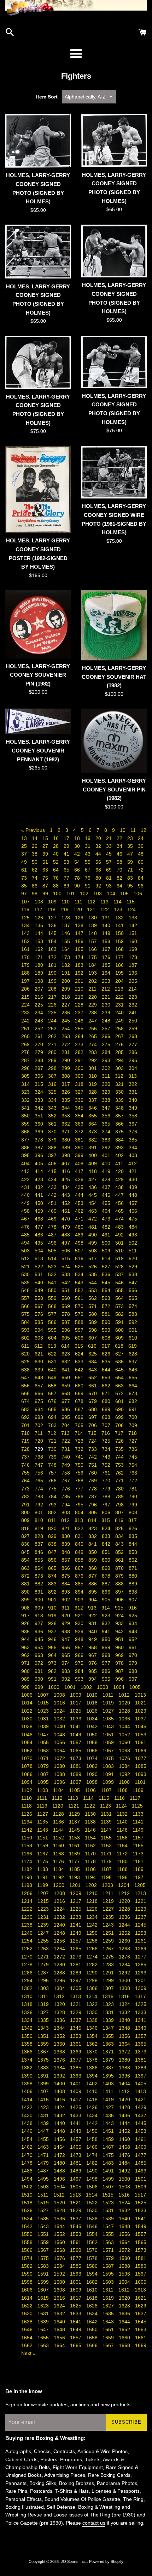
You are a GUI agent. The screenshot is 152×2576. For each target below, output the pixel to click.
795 (80, 1505)
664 (133, 1386)
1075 (109, 1758)
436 (93, 1187)
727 (133, 1441)
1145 (75, 1830)
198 (40, 981)
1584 (60, 2266)
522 (40, 1267)
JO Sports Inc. (74, 2561)
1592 (60, 2274)
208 (53, 989)
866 (66, 1568)
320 (107, 1084)
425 (66, 1179)
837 (40, 1544)
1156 (123, 1838)
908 (26, 1608)
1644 (125, 2322)
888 (120, 1584)
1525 (141, 2203)
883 (53, 1584)
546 (120, 1283)
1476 (125, 2155)
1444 (125, 2123)
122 (105, 909)
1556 (125, 2234)
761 (107, 1473)
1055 (44, 1742)
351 (40, 1116)
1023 (44, 1711)
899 (26, 1600)
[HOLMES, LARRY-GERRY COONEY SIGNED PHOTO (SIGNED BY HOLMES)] (38, 141)
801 (40, 1512)
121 (92, 909)
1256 (60, 1941)
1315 (109, 1996)
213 (120, 989)
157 (93, 941)
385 (133, 1140)
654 (120, 1377)
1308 (125, 1988)
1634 (93, 2313)
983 (66, 1671)
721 (53, 1441)
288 (40, 1060)
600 (120, 1330)
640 (53, 1370)
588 (80, 1322)
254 (66, 1028)
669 (80, 1393)
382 (93, 1140)
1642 (93, 2322)
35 (131, 846)
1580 (125, 2258)
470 (66, 1219)
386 (26, 1148)
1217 (76, 1901)
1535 (44, 2219)
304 (133, 1068)
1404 (125, 2084)
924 (120, 1616)
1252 (125, 1933)
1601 (76, 2282)
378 (40, 1140)
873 (40, 1576)
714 (80, 1433)
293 (107, 1060)
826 (133, 1528)
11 (134, 830)
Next (28, 2353)
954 (40, 1647)
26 (35, 846)
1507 (109, 2187)
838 (53, 1544)
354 (80, 1116)
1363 (109, 2044)
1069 (141, 1751)
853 (133, 1552)
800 (26, 1512)
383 (107, 1140)
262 (53, 1036)
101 (71, 894)
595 (53, 1330)
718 (133, 1433)
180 (40, 965)
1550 (28, 2234)
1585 (76, 2266)
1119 (43, 1806)
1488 (60, 2171)
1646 (28, 2329)
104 (112, 894)
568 (53, 1306)
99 (46, 894)
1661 (141, 2338)
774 (40, 1489)
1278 (28, 1965)
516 (80, 1258)
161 (26, 949)
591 (120, 1322)
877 (93, 1576)
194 (107, 973)
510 (120, 1251)
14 (35, 838)
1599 (44, 2282)
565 (133, 1298)
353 (66, 1116)
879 (120, 1576)
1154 (91, 1838)
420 (120, 1171)
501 (120, 1243)
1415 (44, 2099)
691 (133, 1409)
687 (80, 1409)
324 (40, 1092)
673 (133, 1393)
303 (120, 1068)
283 (93, 1052)
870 (120, 1568)
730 (53, 1449)
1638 (28, 2322)
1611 (109, 2290)
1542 (28, 2226)
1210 (93, 1893)
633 (80, 1362)
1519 (44, 2203)
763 (133, 1473)
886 (93, 1584)
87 (46, 886)
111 (79, 902)
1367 (44, 2052)
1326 (28, 2012)
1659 (109, 2338)
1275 (109, 1957)
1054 (28, 1742)
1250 (93, 1933)
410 (107, 1163)
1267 (109, 1949)
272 (66, 1044)
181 (53, 965)
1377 (76, 2060)
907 (133, 1600)
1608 (60, 2290)
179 (26, 965)
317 (66, 1084)
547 (133, 1283)
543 (80, 1283)
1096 (60, 1782)
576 (40, 1314)
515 (66, 1258)
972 (40, 1663)
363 (80, 1124)
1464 (60, 2147)
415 (53, 1171)
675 (40, 1401)
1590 (28, 2274)
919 (53, 1616)
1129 (75, 1814)
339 (120, 1100)
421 (133, 1171)
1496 (60, 2179)
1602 (93, 2282)
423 (40, 1179)
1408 (60, 2091)
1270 (28, 1957)
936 (40, 1631)
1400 (60, 2084)
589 (93, 1322)
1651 (109, 2329)
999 (40, 1687)
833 (107, 1536)
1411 (109, 2091)
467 (26, 1219)
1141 (138, 1822)
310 (93, 1076)
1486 (28, 2171)
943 (133, 1631)
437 (107, 1187)
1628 (125, 2306)
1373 (141, 2052)
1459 (109, 2139)
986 (107, 1671)
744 (120, 1457)
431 (26, 1187)
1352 (60, 2036)
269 (26, 1044)
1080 (60, 1766)
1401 (76, 2084)
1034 (93, 1719)
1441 (76, 2123)
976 (93, 1663)
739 (53, 1457)
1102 (27, 1790)
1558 (28, 2242)
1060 (125, 1742)
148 (93, 933)
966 (80, 1655)
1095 (44, 1782)
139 (93, 925)
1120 (59, 1806)
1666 (93, 2345)
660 (80, 1386)
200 (66, 981)
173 (66, 957)
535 (93, 1274)
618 (120, 1346)
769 (93, 1481)
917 (26, 1616)
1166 (27, 1854)
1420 (125, 2099)
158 (107, 941)
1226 (93, 1909)
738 (40, 1457)
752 (107, 1465)
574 (133, 1306)
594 (40, 1330)
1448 (60, 2131)
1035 (109, 1719)
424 (53, 1179)
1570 (93, 2250)
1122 (90, 1806)
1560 (60, 2242)
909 (40, 1608)
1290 (93, 1973)
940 (93, 1631)
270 (40, 1044)
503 (26, 1251)
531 (40, 1274)
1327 (44, 2012)
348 (120, 1108)
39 (46, 854)
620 (26, 1354)
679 (93, 1401)
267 (120, 1036)
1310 (28, 1996)
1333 (141, 2012)
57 (110, 862)
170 (26, 957)
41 (67, 854)
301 (93, 1068)
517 (93, 1258)
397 (53, 1155)
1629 (141, 2306)
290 (66, 1060)
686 (66, 1409)
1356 (125, 2036)
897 (120, 1592)
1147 (107, 1830)
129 (80, 918)
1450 (93, 2131)
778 (93, 1489)
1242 (93, 1925)
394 (133, 1148)
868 (93, 1568)
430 (133, 1179)
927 (40, 1623)
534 (80, 1274)
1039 (44, 1726)
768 (80, 1481)
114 (118, 902)
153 (40, 941)
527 (107, 1267)
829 (53, 1536)
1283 (109, 1965)
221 (107, 997)
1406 (28, 2091)
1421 (141, 2099)
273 (80, 1044)
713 (66, 1433)
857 (66, 1560)
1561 (76, 2242)
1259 (109, 1941)
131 (107, 918)
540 (40, 1283)
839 (66, 1544)
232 (133, 1005)
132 (120, 918)
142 (133, 925)
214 (133, 989)
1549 (141, 2226)
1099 (109, 1782)
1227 (109, 1909)
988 (133, 1671)
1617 (76, 2298)
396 (40, 1155)
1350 (28, 2036)
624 (80, 1354)
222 (120, 997)
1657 (76, 2338)
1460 (125, 2139)
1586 (93, 2266)
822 (80, 1528)
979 (133, 1663)
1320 (60, 2004)
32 (99, 846)
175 (93, 957)
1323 (109, 2004)
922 (93, 1616)
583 (133, 1314)
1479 (44, 2163)
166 (93, 949)
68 (99, 870)
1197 (138, 1877)
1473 (76, 2155)
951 (120, 1639)
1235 (109, 1917)
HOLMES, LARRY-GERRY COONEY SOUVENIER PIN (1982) (38, 675)
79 (88, 878)
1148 (123, 1830)
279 (40, 1052)
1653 (141, 2329)
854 (26, 1560)
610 (133, 1338)
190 (53, 973)
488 (66, 1235)
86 (35, 886)
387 (40, 1148)
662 (107, 1386)
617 (106, 1346)
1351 (44, 2036)
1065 (76, 1751)
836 (26, 1544)
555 (120, 1290)
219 (80, 997)
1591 (44, 2274)
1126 (27, 1814)
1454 (28, 2139)
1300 (125, 1980)
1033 (76, 1719)
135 (40, 925)
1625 (76, 2306)
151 (133, 933)
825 (120, 1528)
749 (66, 1465)
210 (80, 989)
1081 (76, 1766)
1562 (93, 2242)
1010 (93, 1695)
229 (93, 1005)
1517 (140, 2195)
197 (26, 981)
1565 (141, 2242)
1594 (93, 2274)
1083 (109, 1766)
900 (40, 1600)
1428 (125, 2107)
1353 (76, 2036)
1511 (44, 2195)
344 (66, 1108)
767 (66, 1481)
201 (80, 981)
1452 (125, 2131)
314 (26, 1084)
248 (107, 1021)
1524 (125, 2203)
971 (26, 1663)
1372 (125, 2052)
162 (40, 949)
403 (133, 1155)
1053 (141, 1735)
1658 (93, 2338)
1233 (76, 1917)
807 (120, 1512)
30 (78, 846)
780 (120, 1489)
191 (66, 973)
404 (26, 1163)
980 (26, 1671)
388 (53, 1148)
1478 (28, 2163)
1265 (76, 1949)
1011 (109, 1695)
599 (107, 1330)
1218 (93, 1901)
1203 (108, 1885)
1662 (28, 2345)
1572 (125, 2250)
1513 (76, 2195)
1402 (93, 2084)
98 (35, 894)
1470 (28, 2155)
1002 (87, 1687)
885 (80, 1584)
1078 (28, 1766)
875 (66, 1576)
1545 (76, 2226)
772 (133, 1481)
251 (26, 1028)
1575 (44, 2258)
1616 (60, 2298)
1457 (76, 2139)
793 (53, 1505)
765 (40, 1481)
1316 (125, 1996)
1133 (138, 1814)
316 (53, 1084)
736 (133, 1449)
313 (133, 1076)
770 (107, 1481)
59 (131, 862)
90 (78, 886)
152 (26, 941)
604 (53, 1338)
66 (78, 870)
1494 (28, 2179)
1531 (109, 2210)
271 (53, 1044)
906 (120, 1600)
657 (40, 1386)
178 (133, 957)
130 (93, 918)
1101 (140, 1782)
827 (26, 1536)
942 (120, 1631)
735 (120, 1449)
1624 (60, 2306)
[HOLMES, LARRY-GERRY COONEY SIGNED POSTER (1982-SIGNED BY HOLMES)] (38, 490)
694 (53, 1417)
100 (58, 894)
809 (26, 1520)
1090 (93, 1774)
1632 (60, 2313)
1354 (93, 2036)
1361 (76, 2044)
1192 (59, 1877)
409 (93, 1163)
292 (93, 1060)
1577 (76, 2258)
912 (80, 1608)
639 (40, 1370)
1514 (92, 2195)
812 (66, 1520)
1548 (125, 2226)
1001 (71, 1687)
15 (46, 838)
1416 (60, 2099)
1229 (141, 1909)
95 (131, 886)
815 (106, 1520)
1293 (141, 1973)
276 (120, 1044)
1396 (125, 2076)
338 (107, 1100)
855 (40, 1560)
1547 (109, 2226)
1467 (109, 2147)
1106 (91, 1790)
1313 (76, 1996)
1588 (125, 2266)
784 (53, 1496)
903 (80, 1600)
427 (93, 1179)
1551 (44, 2234)
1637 (141, 2313)
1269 (141, 1949)
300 (80, 1068)
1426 (93, 2107)
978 (120, 1663)
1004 (119, 1687)
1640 (60, 2322)
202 (93, 981)
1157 (138, 1838)
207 (40, 989)
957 (80, 1647)
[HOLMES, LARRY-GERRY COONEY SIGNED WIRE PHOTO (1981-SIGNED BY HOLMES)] (114, 472)
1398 (28, 2084)
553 (93, 1290)
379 (53, 1140)
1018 (93, 1703)
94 (120, 886)
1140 (123, 1822)
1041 (76, 1726)
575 (26, 1314)
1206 (28, 1893)
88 (57, 886)
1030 (28, 1719)
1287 (44, 1973)
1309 (141, 1988)
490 (93, 1235)
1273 (76, 1957)
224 (26, 1005)
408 (80, 1163)
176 (107, 957)
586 (53, 1322)
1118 (27, 1806)
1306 (93, 1988)
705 (80, 1425)
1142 (27, 1830)
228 (80, 1005)
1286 (28, 1973)
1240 (60, 1925)
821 (66, 1528)
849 (80, 1552)
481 (93, 1227)
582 (120, 1314)
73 (25, 878)
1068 (125, 1751)
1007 (44, 1695)
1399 (44, 2084)
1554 (93, 2234)
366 (120, 1124)
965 (66, 1655)
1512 (60, 2195)
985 (93, 1671)
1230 (28, 1917)
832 (93, 1536)
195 (120, 973)
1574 (28, 2258)
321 (120, 1084)
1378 (93, 2060)
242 (26, 1021)
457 (133, 1203)
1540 (125, 2219)
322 (133, 1084)
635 (107, 1362)
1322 (93, 2004)
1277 (141, 1957)
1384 (60, 2068)
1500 (125, 2179)
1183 (43, 1869)
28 (57, 846)
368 (26, 1132)
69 (110, 870)
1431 (44, 2115)
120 (78, 909)
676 (53, 1401)
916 (133, 1608)
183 (80, 965)
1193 (75, 1877)
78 (78, 878)
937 (53, 1631)
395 (26, 1155)
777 (80, 1489)
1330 (93, 2012)
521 (26, 1267)
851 (107, 1552)
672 (120, 1393)
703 (53, 1425)
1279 (44, 1965)
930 (80, 1623)
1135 (43, 1822)
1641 (76, 2322)
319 (93, 1084)
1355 (109, 2036)
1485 (141, 2163)
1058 (93, 1742)
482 (107, 1227)
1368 (60, 2052)
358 (133, 1116)
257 (107, 1028)
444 (80, 1195)
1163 (107, 1845)
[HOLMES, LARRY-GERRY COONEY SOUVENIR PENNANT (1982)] (38, 721)
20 (99, 838)
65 (67, 870)
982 (53, 1671)
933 (120, 1623)
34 (120, 846)
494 (26, 1243)
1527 (44, 2210)
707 (107, 1425)
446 (107, 1195)
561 (80, 1298)
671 (107, 1393)
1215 (44, 1901)
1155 (107, 1838)
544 (93, 1283)
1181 (138, 1861)
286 (133, 1052)
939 (80, 1631)
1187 (107, 1869)
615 (80, 1346)
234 (40, 1013)
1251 (109, 1933)
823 (93, 1528)
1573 (141, 2250)
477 (40, 1227)
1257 (76, 1941)
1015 (44, 1703)
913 (93, 1608)
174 (80, 957)
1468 (125, 2147)
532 (53, 1274)
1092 (125, 1774)
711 (39, 1433)
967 (93, 1655)
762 (120, 1473)
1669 (141, 2345)
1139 (107, 1822)
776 (66, 1489)
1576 (60, 2258)
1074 (93, 1758)
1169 (75, 1854)
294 (120, 1060)
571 (93, 1306)
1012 (125, 1695)
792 (40, 1505)
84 (141, 878)
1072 (60, 1758)
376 (133, 1132)
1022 (28, 1711)
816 (120, 1520)
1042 (93, 1726)
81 (110, 878)
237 (80, 1013)
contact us (94, 2523)
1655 (44, 2338)
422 (26, 1179)
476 (26, 1227)
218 (66, 997)
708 (120, 1425)
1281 (76, 1965)
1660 (125, 2338)
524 (66, 1267)
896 (107, 1592)
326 (66, 1092)
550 (53, 1290)
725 (107, 1441)
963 (40, 1655)
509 (107, 1251)
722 (66, 1441)
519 (120, 1258)
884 (66, 1584)
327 (80, 1092)
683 (26, 1409)
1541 (141, 2219)
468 (40, 1219)
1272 (60, 1957)
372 (80, 1132)
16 (57, 838)
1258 (93, 1941)
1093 (141, 1774)
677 (66, 1401)
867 (80, 1568)
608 (107, 1338)
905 (107, 1600)
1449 (76, 2131)
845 (26, 1552)
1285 (141, 1965)
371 (66, 1132)
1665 (76, 2345)
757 (53, 1473)
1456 (60, 2139)
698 (107, 1417)
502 (133, 1243)
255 (80, 1028)
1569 (76, 2250)
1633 (76, 2313)
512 (26, 1258)
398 (66, 1155)
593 (26, 1330)
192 (80, 973)
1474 (93, 2155)
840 (80, 1544)
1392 (60, 2076)
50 (35, 862)
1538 (93, 2219)
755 (26, 1473)
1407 (44, 2091)
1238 (28, 1925)
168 (120, 949)
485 (26, 1235)
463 (93, 1211)
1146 (91, 1830)
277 (133, 1044)
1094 (28, 1782)
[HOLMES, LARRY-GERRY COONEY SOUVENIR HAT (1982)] (114, 625)
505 (53, 1251)
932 (107, 1623)
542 (66, 1283)
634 (93, 1362)
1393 (76, 2076)
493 (133, 1235)
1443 (109, 2123)
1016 (60, 1703)
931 (93, 1623)
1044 (125, 1726)
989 (26, 1679)
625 (93, 1354)
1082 (93, 1766)
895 (93, 1592)
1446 (28, 2131)
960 (120, 1647)
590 (107, 1322)
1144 (59, 1830)
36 (141, 846)
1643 (109, 2322)
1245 (141, 1925)
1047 (44, 1735)
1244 (125, 1925)
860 (107, 1560)
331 (133, 1092)
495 (40, 1243)
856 (53, 1560)
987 (120, 1671)
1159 (43, 1845)
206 (26, 989)
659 (66, 1386)
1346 (93, 2028)
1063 (44, 1751)
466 (133, 1211)
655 (133, 1377)
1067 (109, 1751)
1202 (92, 1885)
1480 (60, 2163)
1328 (60, 2012)
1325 (141, 2004)
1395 (109, 2076)
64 (57, 870)
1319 (44, 2004)
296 (26, 1068)
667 (53, 1393)
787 (93, 1496)
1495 (44, 2179)
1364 (125, 2044)
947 (66, 1639)
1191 (43, 1877)
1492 (125, 2171)
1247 (44, 1933)
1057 (76, 1742)
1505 (76, 2187)
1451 (109, 2131)
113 (105, 902)
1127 (43, 1814)
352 (53, 1116)
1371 (109, 2052)
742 (93, 1457)
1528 (60, 2210)
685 (53, 1409)
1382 (28, 2068)
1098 (93, 1782)
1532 (125, 2210)
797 (107, 1505)
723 (80, 1441)
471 (80, 1219)
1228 (125, 1909)
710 (26, 1433)
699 (120, 1417)
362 (66, 1124)
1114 (89, 1798)
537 (120, 1274)
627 (120, 1354)
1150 (27, 1838)
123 (119, 909)
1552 (60, 2234)
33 (110, 846)
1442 (93, 2123)
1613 (140, 2290)
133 (133, 918)
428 (107, 1179)
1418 (93, 2099)
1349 (141, 2028)
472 (93, 1219)
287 (26, 1060)
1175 (43, 1861)
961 (133, 1647)
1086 (28, 1774)
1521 (76, 2203)
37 (25, 854)
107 (26, 902)
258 (120, 1028)
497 (66, 1243)
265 (93, 1036)
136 (53, 925)
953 (26, 1647)
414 (40, 1171)
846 (40, 1552)
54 (78, 862)
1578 (93, 2258)
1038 (28, 1726)
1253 (141, 1933)
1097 (76, 1782)
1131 (107, 1814)
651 (80, 1377)
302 (107, 1068)
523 (53, 1267)
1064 (60, 1751)
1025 (76, 1711)
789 (120, 1496)
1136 (59, 1822)
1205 (140, 1885)
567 (40, 1306)
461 (66, 1211)
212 (106, 989)
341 (26, 1108)
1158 (27, 1845)
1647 (44, 2329)
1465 (76, 2147)
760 (93, 1473)
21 (110, 838)
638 (26, 1370)
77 (67, 878)
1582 (28, 2266)
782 (26, 1496)
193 (93, 973)
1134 (27, 1822)
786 (80, 1496)
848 (66, 1552)
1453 (141, 2131)
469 (53, 1219)
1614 (28, 2298)
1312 (60, 1996)
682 (133, 1401)
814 (93, 1520)
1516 (125, 2195)
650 (66, 1377)
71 (131, 870)
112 (92, 902)
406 (53, 1163)
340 (133, 1100)
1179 (107, 1861)
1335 (44, 2020)
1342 (28, 2028)
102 (85, 894)
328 (93, 1092)
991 (53, 1679)
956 (66, 1647)
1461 (141, 2139)
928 (53, 1623)
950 (107, 1639)
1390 (28, 2076)
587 (66, 1322)
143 (26, 933)
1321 (76, 2004)
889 (133, 1584)
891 (40, 1592)
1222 (28, 1909)
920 (66, 1616)
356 (107, 1116)
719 (26, 1441)
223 (133, 997)
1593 (76, 2274)
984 (80, 1671)
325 (53, 1092)
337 (93, 1100)
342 (40, 1108)
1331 (109, 2012)
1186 (91, 1869)
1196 (123, 1877)
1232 (60, 1917)
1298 (93, 1980)
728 (26, 1449)
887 (107, 1584)
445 (93, 1195)
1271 (44, 1957)
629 (26, 1362)
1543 (44, 2226)
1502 (28, 2187)
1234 (93, 1917)
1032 (60, 1719)
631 (53, 1362)
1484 (125, 2163)
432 (40, 1187)
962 (26, 1655)
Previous (34, 830)
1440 (60, 2123)
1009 (76, 1695)
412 (133, 1163)
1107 (107, 1790)
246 (80, 1021)
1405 (141, 2084)
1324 (125, 2004)
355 (93, 1116)
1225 (76, 1909)
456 (120, 1203)
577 (53, 1314)
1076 (125, 1758)
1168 (59, 1854)
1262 (28, 1949)
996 (120, 1679)
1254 (28, 1941)
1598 (28, 2282)
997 (133, 1679)
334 (53, 1100)
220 (93, 997)
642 (80, 1370)
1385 (76, 2068)
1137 (75, 1822)
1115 (105, 1798)
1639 (44, 2322)
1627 (109, 2306)
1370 (93, 2052)
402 (120, 1155)
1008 (60, 1695)
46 (120, 854)
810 (40, 1520)
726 (120, 1441)
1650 (93, 2329)
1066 (93, 1751)
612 (39, 1346)
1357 (141, 2036)
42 (78, 854)
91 (88, 886)
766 (53, 1481)
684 (40, 1409)
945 (40, 1639)
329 (107, 1092)
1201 (76, 1885)
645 (120, 1370)
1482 (93, 2163)
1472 (60, 2155)
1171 (107, 1854)
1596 (125, 2274)
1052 (125, 1735)
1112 (58, 1798)
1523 (109, 2203)
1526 (28, 2210)
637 (133, 1362)
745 (133, 1457)
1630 (28, 2313)
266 (107, 1036)
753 (120, 1465)
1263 (44, 1949)
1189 (138, 1869)
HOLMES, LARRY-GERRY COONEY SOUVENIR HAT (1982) (114, 677)
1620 (125, 2298)
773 (26, 1489)
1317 (140, 1996)
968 (107, 1655)
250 (133, 1021)
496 (53, 1243)
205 (133, 981)
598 (93, 1330)
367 (133, 1124)
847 (53, 1552)
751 (93, 1465)
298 (53, 1068)
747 (40, 1465)
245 (66, 1021)
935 (26, 1631)
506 (66, 1251)
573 (120, 1306)
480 (80, 1227)
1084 (125, 1766)
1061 (141, 1742)
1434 (93, 2115)
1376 (60, 2060)
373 (93, 1132)
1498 (93, 2179)
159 (120, 941)
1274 (93, 1957)
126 (40, 918)
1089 (76, 1774)
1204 (124, 1885)
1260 (125, 1941)
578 (66, 1314)
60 (141, 862)
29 (67, 846)
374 (107, 1132)
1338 (93, 2020)
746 (26, 1465)
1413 (140, 2091)
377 (26, 1140)
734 (107, 1449)
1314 (92, 1996)
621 (40, 1354)
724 (93, 1441)
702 (40, 1425)
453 (80, 1203)
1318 (28, 2004)
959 (107, 1647)
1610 (93, 2290)
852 (120, 1552)
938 (66, 1631)
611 (26, 1346)
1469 (141, 2147)
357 (120, 1116)
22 (120, 838)
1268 (125, 1949)
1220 (125, 1901)
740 (66, 1457)
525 (80, 1267)
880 (133, 1576)
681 (120, 1401)
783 (40, 1496)
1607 (44, 2290)
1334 (28, 2020)
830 (66, 1536)
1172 (123, 1854)
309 (80, 1076)
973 (53, 1663)
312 (120, 1076)
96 (141, 886)
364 (93, 1124)
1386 (93, 2068)
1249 (76, 1933)
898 (133, 1592)
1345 (76, 2028)
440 (26, 1195)
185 (107, 965)
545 (107, 1283)
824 (107, 1528)
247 (93, 1021)
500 (107, 1243)
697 (93, 1417)
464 (107, 1211)
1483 (109, 2163)
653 (107, 1377)
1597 (141, 2274)
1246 (28, 1933)
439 (133, 1187)
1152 (59, 1838)
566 (26, 1306)
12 (144, 830)
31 (88, 846)
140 (107, 925)
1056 (60, 1742)
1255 (44, 1941)
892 (53, 1592)
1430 (28, 2115)
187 (133, 965)
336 (80, 1100)
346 (93, 1108)
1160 (59, 1845)
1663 (44, 2345)
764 (26, 1481)
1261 (141, 1941)
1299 (109, 1980)
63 (46, 870)
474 (120, 1219)
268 (133, 1036)
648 (40, 1377)
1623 (44, 2306)
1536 (60, 2219)
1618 (93, 2298)
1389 (141, 2068)
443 (66, 1195)
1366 (28, 2052)
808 (133, 1512)
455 (107, 1203)
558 (40, 1298)
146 (66, 933)
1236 (125, 1917)
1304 (60, 1988)
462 (80, 1211)
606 (80, 1338)
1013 (140, 1695)
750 (80, 1465)
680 (107, 1401)
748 (53, 1465)
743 (107, 1457)
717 (120, 1433)
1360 (60, 2044)
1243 (109, 1925)
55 (88, 862)
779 (107, 1489)
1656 (60, 2338)
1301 (141, 1980)
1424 (60, 2107)
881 (26, 1584)
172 (53, 957)
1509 (141, 2187)
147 (80, 933)
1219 (109, 1901)
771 (120, 1481)
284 (107, 1052)
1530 (93, 2210)
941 (107, 1631)
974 (66, 1663)
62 (35, 870)
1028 (125, 1711)
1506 (93, 2187)
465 (120, 1211)
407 (66, 1163)
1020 (125, 1703)
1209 (76, 1893)
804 (80, 1512)
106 (138, 894)
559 (53, 1298)
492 (120, 1235)
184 (93, 965)
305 (26, 1076)
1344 (60, 2028)
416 (66, 1171)
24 (141, 838)
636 (120, 1362)
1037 (141, 1719)
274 (93, 1044)
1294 (28, 1980)
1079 (44, 1766)
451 (53, 1203)
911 (66, 1608)
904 (93, 1600)
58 (120, 862)
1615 (44, 2298)
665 (26, 1393)
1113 (74, 1798)
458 (26, 1211)
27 (46, 846)
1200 (59, 1885)
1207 (44, 1893)
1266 (93, 1949)
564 (120, 1298)
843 (120, 1544)
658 (53, 1386)
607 (93, 1338)
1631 (44, 2313)
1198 (27, 1885)
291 (80, 1060)
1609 (76, 2290)
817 (133, 1520)
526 (93, 1267)
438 (120, 1187)
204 (120, 981)
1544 (60, 2226)
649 (53, 1377)
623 (66, 1354)
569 (66, 1306)
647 (26, 1377)
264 (80, 1036)
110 (66, 902)
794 (66, 1505)
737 (26, 1457)
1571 (109, 2250)
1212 (125, 1893)
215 (26, 997)
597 (80, 1330)
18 (78, 838)
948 (80, 1639)
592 (133, 1322)
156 (80, 941)
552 (80, 1290)
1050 (93, 1735)
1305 (76, 1988)
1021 (141, 1703)
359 (26, 1124)
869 (107, 1568)
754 (133, 1465)
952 (133, 1639)
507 (80, 1251)
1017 (76, 1703)
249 (120, 1021)
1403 (109, 2084)
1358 (28, 2044)
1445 (141, 2123)
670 (93, 1393)
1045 (141, 1726)
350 (26, 1116)
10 (123, 830)
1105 (75, 1790)
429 (120, 1179)
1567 (44, 2250)
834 (120, 1536)
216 (40, 997)
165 (80, 949)
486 (40, 1235)
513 (40, 1258)
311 (107, 1076)
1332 (125, 2012)
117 (39, 909)
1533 (141, 2210)
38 (35, 854)
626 (107, 1354)
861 (120, 1560)
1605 (141, 2282)
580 (93, 1314)
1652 (125, 2329)
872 (26, 1576)
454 (93, 1203)
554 (107, 1290)
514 (53, 1258)
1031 (44, 1719)
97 (25, 894)
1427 (109, 2107)
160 (133, 941)
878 (107, 1576)
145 (53, 933)
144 (40, 933)
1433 (76, 2115)
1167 (43, 1854)
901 (53, 1600)
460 (53, 1211)
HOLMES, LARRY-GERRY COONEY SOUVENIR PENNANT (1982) (38, 750)
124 (131, 909)
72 (141, 870)
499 (93, 1243)
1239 (44, 1925)
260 (26, 1036)
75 (46, 878)
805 (93, 1512)
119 (65, 909)
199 (53, 981)
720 (40, 1441)
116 (26, 909)
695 (66, 1417)
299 (66, 1068)
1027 (109, 1711)
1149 (138, 1830)
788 (107, 1496)
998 (26, 1687)
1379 (109, 2060)
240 (120, 1013)
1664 (60, 2345)
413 (26, 1171)
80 (99, 878)
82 (120, 878)
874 (53, 1576)
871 (133, 1568)
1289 (76, 1973)
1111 (43, 1798)
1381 (141, 2060)
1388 (125, 2068)
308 (66, 1076)
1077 (141, 1758)
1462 (28, 2147)
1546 (93, 2226)
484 (133, 1227)
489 (80, 1235)
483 (120, 1227)
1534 (28, 2219)
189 (40, 973)
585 (40, 1322)
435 (80, 1187)
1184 (59, 1869)
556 (133, 1290)
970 (133, 1655)
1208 (60, 1893)
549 (40, 1290)
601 (133, 1330)
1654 (28, 2338)
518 (107, 1258)
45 (110, 854)
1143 (43, 1830)
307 (53, 1076)
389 (66, 1148)
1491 (109, 2171)
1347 (109, 2028)
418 (93, 1171)
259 (133, 1028)
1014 (28, 1703)
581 (107, 1314)
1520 (60, 2203)
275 (107, 1044)
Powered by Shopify (106, 2561)
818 (26, 1528)
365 (107, 1124)
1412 (125, 2091)
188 (26, 973)
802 (53, 1512)
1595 (109, 2274)
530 (26, 1274)
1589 (141, 2266)
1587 (109, 2266)
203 (107, 981)
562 (93, 1298)
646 (133, 1370)
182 (66, 965)
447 (120, 1195)
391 (93, 1148)
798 (120, 1505)
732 (80, 1449)
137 (66, 925)
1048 (60, 1735)
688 (93, 1409)
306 (40, 1076)
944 (26, 1639)
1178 (91, 1861)
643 (93, 1370)
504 (40, 1251)
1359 (44, 2044)
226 (53, 1005)
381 (80, 1140)
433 (53, 1187)
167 (107, 949)
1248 (60, 1933)
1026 (93, 1711)
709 (133, 1425)
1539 (109, 2219)
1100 (125, 1782)
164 (66, 949)
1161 (75, 1845)
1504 (60, 2187)
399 (80, 1155)
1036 (125, 1719)
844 (133, 1544)
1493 (141, 2171)
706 (93, 1425)
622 (53, 1354)
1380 (125, 2060)
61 (25, 870)
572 (107, 1306)
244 (53, 1021)
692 (26, 1417)
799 (133, 1505)
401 (107, 1155)
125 (26, 918)
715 (93, 1433)
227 (66, 1005)
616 (93, 1346)
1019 (109, 1703)
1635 (109, 2313)
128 (66, 918)
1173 (138, 1854)
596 (66, 1330)
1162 (91, 1845)
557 (26, 1298)
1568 (60, 2250)
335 (66, 1100)
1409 (76, 2091)
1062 (28, 1751)
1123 (106, 1806)
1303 (44, 1988)
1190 (27, 1877)
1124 (122, 1806)
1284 (125, 1965)
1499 (109, 2179)
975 (80, 1663)
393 (120, 1148)
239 (107, 1013)
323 (26, 1092)
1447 (44, 2131)
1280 (60, 1965)
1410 (93, 2091)
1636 (125, 2313)
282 (80, 1052)
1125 (137, 1806)
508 (93, 1251)
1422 (28, 2107)
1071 (44, 1758)
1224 (60, 1909)
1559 (44, 2242)
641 (66, 1370)
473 (107, 1219)
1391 (44, 2076)
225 (40, 1005)
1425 (76, 2107)
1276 (125, 1957)
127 (53, 918)
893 (66, 1592)
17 (67, 838)
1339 (109, 2020)
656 (26, 1386)
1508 (125, 2187)
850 (93, 1552)
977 (107, 1663)
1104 (59, 1790)
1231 (44, 1917)
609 (120, 1338)
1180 (123, 1861)
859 (93, 1560)
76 (57, 878)
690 (120, 1409)
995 (107, 1679)
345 (80, 1108)
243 (40, 1021)
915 (120, 1608)
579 (80, 1314)
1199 (43, 1885)
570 (80, 1306)
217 (53, 997)
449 (26, 1203)
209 (66, 989)
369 (40, 1132)
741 (80, 1457)
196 (133, 973)
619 (133, 1346)
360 (40, 1124)
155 (66, 941)
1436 (125, 2115)
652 (93, 1377)
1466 (93, 2147)
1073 (76, 1758)
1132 (123, 1814)
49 (25, 862)
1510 (28, 2195)
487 (53, 1235)
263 (66, 1036)
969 (120, 1655)
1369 (76, 2052)
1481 (76, 2163)
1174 (27, 1861)
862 (133, 1560)
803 (66, 1512)
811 (53, 1520)
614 (66, 1346)
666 (40, 1393)
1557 (141, 2234)
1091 (109, 1774)
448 (133, 1195)
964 (53, 1655)
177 (120, 957)
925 (133, 1616)
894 (80, 1592)
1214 (28, 1901)
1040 (60, 1726)
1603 (109, 2282)
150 (120, 933)
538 (133, 1274)
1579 (109, 2258)
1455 (44, 2139)
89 (67, 886)
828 (40, 1536)
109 (53, 902)
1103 (43, 1790)
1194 (91, 1877)
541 (53, 1283)
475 (133, 1219)
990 (40, 1679)
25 (25, 846)
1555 (109, 2234)
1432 (60, 2115)
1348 (125, 2028)
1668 (125, 2345)
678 (80, 1401)
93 (110, 886)
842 (107, 1544)
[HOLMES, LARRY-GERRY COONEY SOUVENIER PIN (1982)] (38, 624)
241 (133, 1013)
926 (26, 1623)
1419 (109, 2099)
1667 (109, 2345)
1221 (141, 1901)
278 (26, 1052)
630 (40, 1362)
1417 (76, 2099)
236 (66, 1013)
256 (93, 1028)
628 (133, 1354)
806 (107, 1512)
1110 (27, 1798)
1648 (60, 2329)
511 (133, 1251)
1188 (123, 1869)
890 (26, 1592)
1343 (44, 2028)
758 (66, 1473)
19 (88, 838)
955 (53, 1647)
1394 (93, 2076)
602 (26, 1338)
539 (26, 1283)
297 (40, 1068)
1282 (93, 1965)
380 (66, 1140)
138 (80, 925)
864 (40, 1568)
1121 (74, 1806)
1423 (44, 2107)
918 (40, 1616)
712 (53, 1433)
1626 (93, 2306)
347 (107, 1108)
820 (53, 1528)
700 (133, 1417)
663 (120, 1386)
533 (66, 1274)
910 (53, 1608)
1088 (60, 1774)
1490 (93, 2171)
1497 (76, 2179)
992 (66, 1679)
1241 (76, 1925)
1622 (28, 2306)
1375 (44, 2060)
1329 (76, 2012)
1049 (76, 1735)
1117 (135, 1798)
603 (40, 1338)
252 (40, 1028)
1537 (76, 2219)
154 (53, 941)
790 (133, 1496)
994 (93, 1679)
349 (133, 1108)
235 (53, 1013)
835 (133, 1536)
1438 (28, 2123)
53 (67, 862)
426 (80, 1179)
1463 (44, 2147)
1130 (91, 1814)
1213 (140, 1893)
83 (131, 878)
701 (26, 1425)
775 (53, 1489)
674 (26, 1401)
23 (131, 838)
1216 (60, 1901)
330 (120, 1092)
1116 (120, 1798)
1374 (28, 2060)
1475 (109, 2155)
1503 (44, 2187)
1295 (44, 1980)
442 (53, 1195)
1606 (28, 2290)
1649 (76, 2329)
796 (93, 1505)
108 (40, 902)
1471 (44, 2155)
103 (98, 894)
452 (66, 1203)
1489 (76, 2171)
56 (99, 862)
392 (107, 1148)
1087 (44, 1774)
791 (26, 1505)
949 (93, 1639)
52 (57, 862)
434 (66, 1187)
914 (106, 1608)
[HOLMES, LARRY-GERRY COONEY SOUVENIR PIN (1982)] (114, 741)
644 (107, 1370)
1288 (60, 1973)
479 (66, 1227)
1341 (141, 2020)
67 (88, 870)
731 (66, 1449)
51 (46, 862)
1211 (109, 1893)
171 (40, 957)
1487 (44, 2171)
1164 (123, 1845)
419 (107, 1171)
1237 (141, 1917)
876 (80, 1576)
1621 (141, 2298)
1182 (27, 1869)
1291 (109, 1973)
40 (57, 854)
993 (80, 1679)
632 (66, 1362)
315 (40, 1084)
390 (80, 1148)
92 (99, 886)
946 (53, 1639)
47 (131, 854)
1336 (60, 2020)
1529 (76, 2210)
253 (53, 1028)
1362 (93, 2044)
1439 (44, 2123)
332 (26, 1100)
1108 (123, 1790)
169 (133, 949)
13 (25, 838)
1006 (28, 1695)
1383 (44, 2068)
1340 (125, 2020)
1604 (125, 2282)
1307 (109, 1988)
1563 (109, 2242)
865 (53, 1568)
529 (133, 1267)
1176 (59, 1861)
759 (80, 1473)
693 (40, 1417)
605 (66, 1338)
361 (53, 1124)
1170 (91, 1854)
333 (40, 1100)
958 (93, 1647)
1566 (28, 2250)
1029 (141, 1711)
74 (35, 878)
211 (93, 989)
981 (40, 1671)
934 (133, 1623)
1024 (60, 1711)
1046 (28, 1735)
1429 (141, 2107)
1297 (76, 1980)
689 (107, 1409)
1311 (44, 1996)
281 (66, 1052)
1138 (91, 1822)
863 (26, 1568)
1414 (28, 2099)
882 (40, 1584)
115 (131, 902)
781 (133, 1489)
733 (93, 1449)
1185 (75, 1869)
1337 (76, 2020)
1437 (141, 2115)
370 (53, 1132)
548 (26, 1290)
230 (107, 1005)
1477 (141, 2155)
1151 (43, 1838)
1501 (141, 2179)
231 (120, 1005)
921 (80, 1616)
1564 (125, 2242)
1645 (141, 2322)
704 (66, 1425)
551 (66, 1290)
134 (26, 925)
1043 (109, 1726)
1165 (138, 1845)
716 (106, 1433)
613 (53, 1346)
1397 (141, 2076)
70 (120, 870)
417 (80, 1171)
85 (25, 886)
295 (133, 1060)
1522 (93, 2203)
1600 (60, 2282)
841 (93, 1544)
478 (53, 1227)
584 (26, 1322)
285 (120, 1052)
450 (40, 1203)
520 (133, 1258)
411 (120, 1163)
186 (120, 965)
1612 (125, 2290)
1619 (109, 2298)
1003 (103, 1687)
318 (80, 1084)
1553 (76, 2234)
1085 (141, 1766)
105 (125, 894)
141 (120, 925)
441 (40, 1195)
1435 (109, 2115)
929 (66, 1623)
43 (88, 854)
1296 (60, 1980)
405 (40, 1163)
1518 (28, 2203)
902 (66, 1600)
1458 (93, 2139)
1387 (109, 2068)
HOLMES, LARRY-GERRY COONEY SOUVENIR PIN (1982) (114, 789)
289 (53, 1060)
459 (40, 1211)
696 (80, 1417)
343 (53, 1108)
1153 (75, 1838)
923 (107, 1616)
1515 (109, 2195)
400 (93, 1155)
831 (80, 1536)
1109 (138, 1790)
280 (53, 1052)
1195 (107, 1877)
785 (66, 1496)
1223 (44, 1909)
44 (99, 854)
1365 (141, 2044)
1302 (28, 1988)
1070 (28, 1758)
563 (107, 1298)
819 (40, 1528)
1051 (109, 1735)
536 (107, 1274)
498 (80, 1243)
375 (120, 1132)
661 (93, 1386)
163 (53, 949)
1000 (54, 1687)
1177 (75, 1861)
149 (107, 933)
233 (26, 1013)
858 (80, 1560)
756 (40, 1473)
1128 (59, 1814)
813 (80, 1520)
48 (141, 854)
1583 (44, 2266)
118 (52, 909)
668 (66, 1393)
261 (40, 1036)
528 (120, 1267)
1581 (141, 2258)
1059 (109, 1742)
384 (120, 1140)
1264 (60, 1949)
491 (107, 1235)
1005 (135, 1687)
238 (93, 1013)
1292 (125, 1973)
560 (66, 1298)
